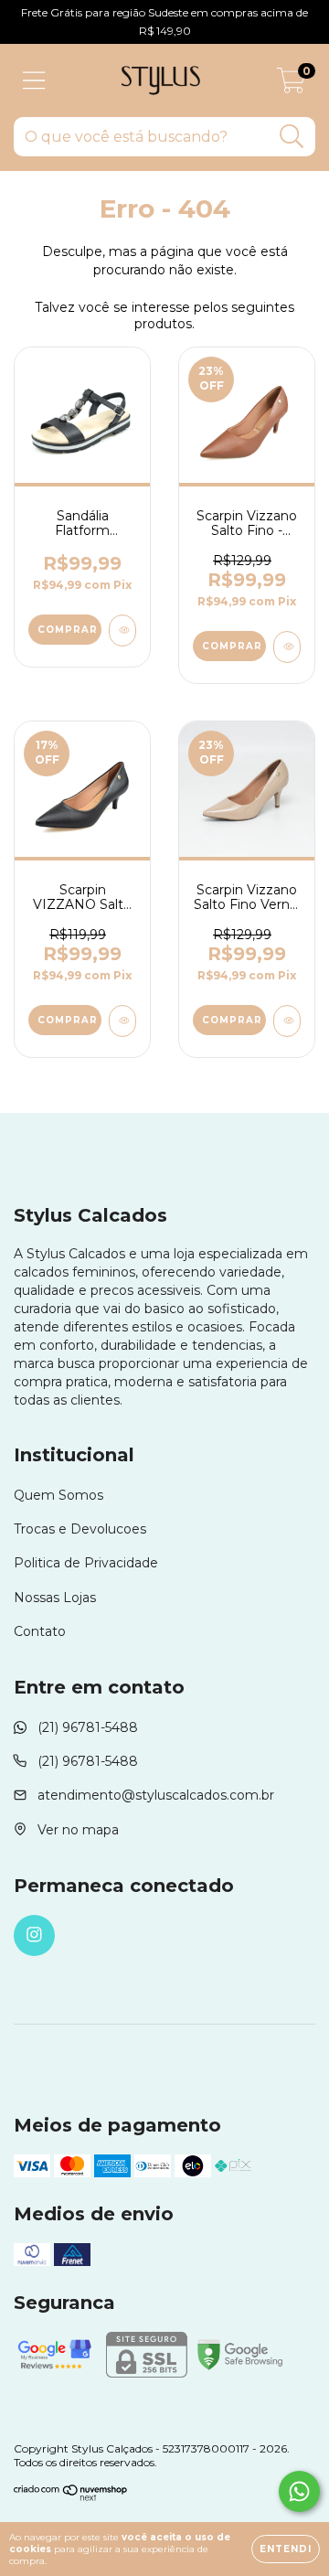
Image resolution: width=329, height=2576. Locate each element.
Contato (40, 1631)
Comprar (68, 630)
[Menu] (34, 81)
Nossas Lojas (55, 1598)
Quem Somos (58, 1495)
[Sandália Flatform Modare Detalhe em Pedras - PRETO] (122, 631)
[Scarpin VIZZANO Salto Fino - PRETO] (122, 1021)
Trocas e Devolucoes (80, 1529)
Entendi (286, 2549)
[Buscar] (292, 137)
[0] (291, 85)
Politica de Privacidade (86, 1563)
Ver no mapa (78, 1830)
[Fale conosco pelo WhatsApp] (299, 2491)
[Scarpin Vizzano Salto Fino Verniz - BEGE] (287, 1021)
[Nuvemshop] (71, 2497)
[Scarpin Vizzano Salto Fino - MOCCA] (287, 647)
